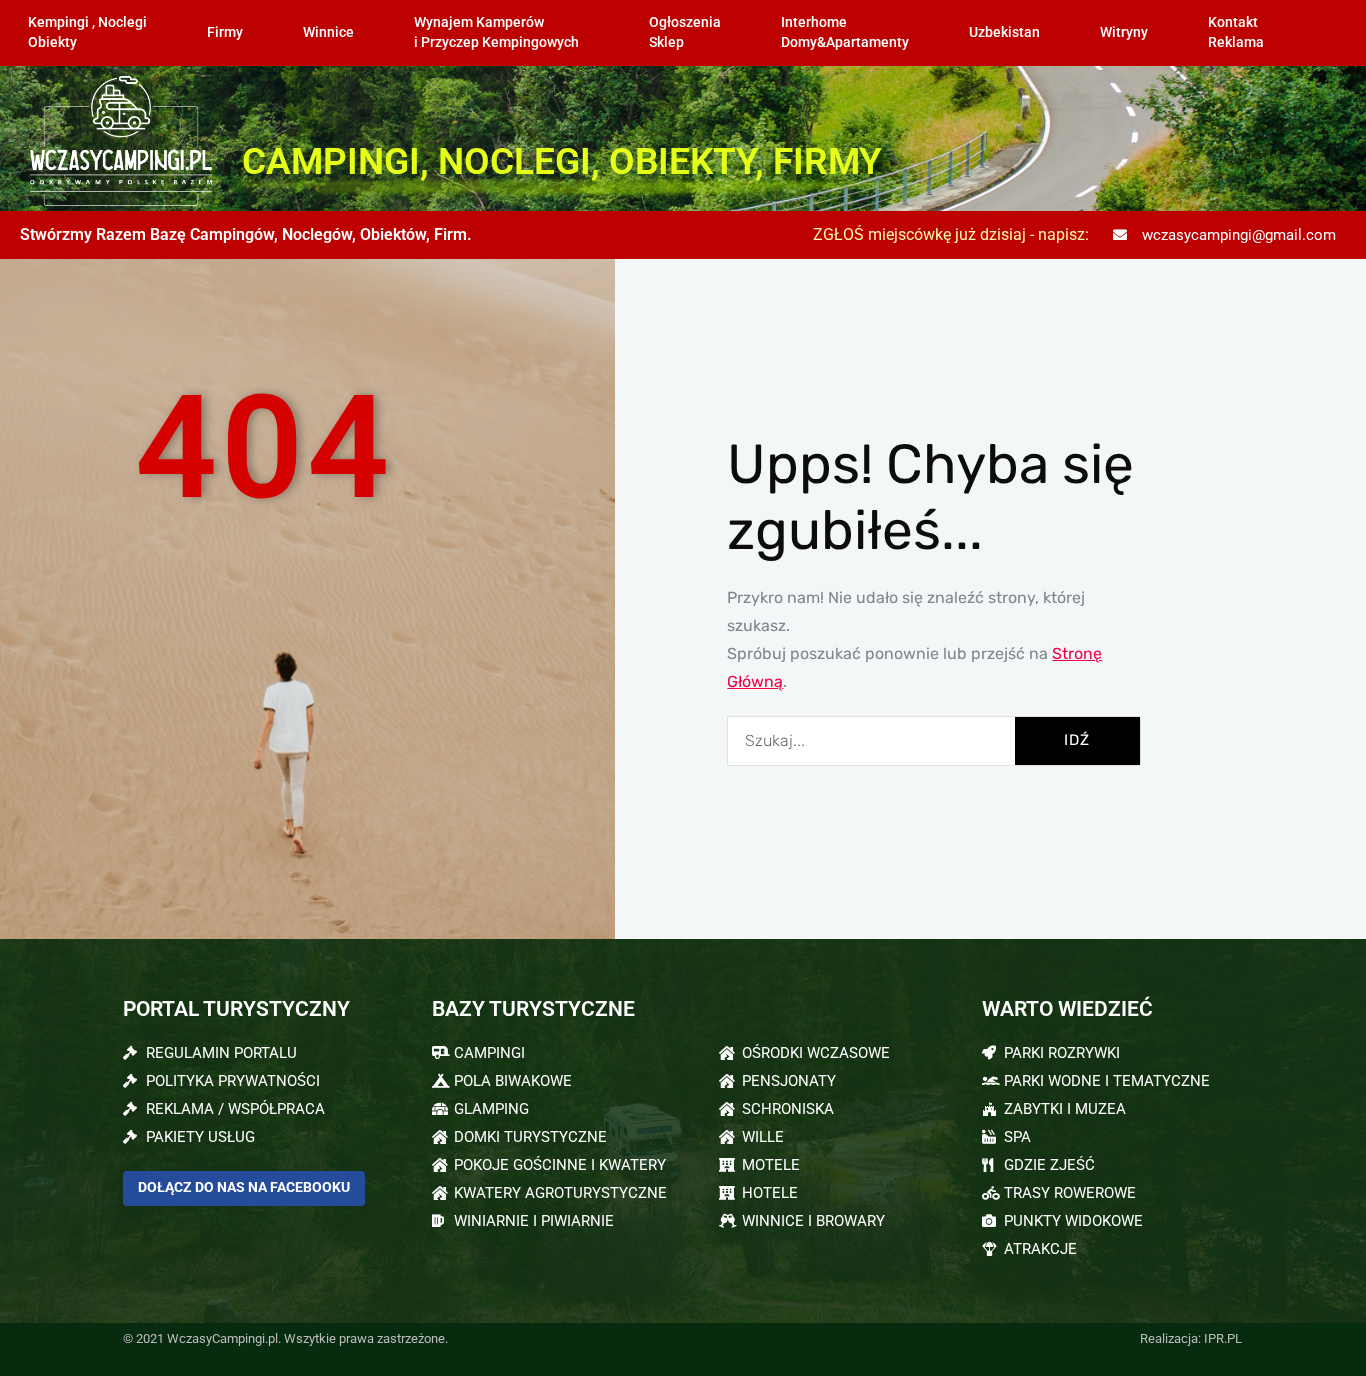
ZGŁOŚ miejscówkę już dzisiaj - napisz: (951, 234)
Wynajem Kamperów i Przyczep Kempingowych (496, 32)
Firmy (225, 32)
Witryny (1124, 32)
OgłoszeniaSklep (685, 32)
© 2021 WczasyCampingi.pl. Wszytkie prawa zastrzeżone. (285, 1338)
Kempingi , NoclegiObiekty (87, 32)
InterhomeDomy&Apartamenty (845, 32)
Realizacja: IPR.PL (1191, 1338)
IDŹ (1077, 740)
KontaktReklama (1236, 32)
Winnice (328, 32)
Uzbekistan (1004, 32)
